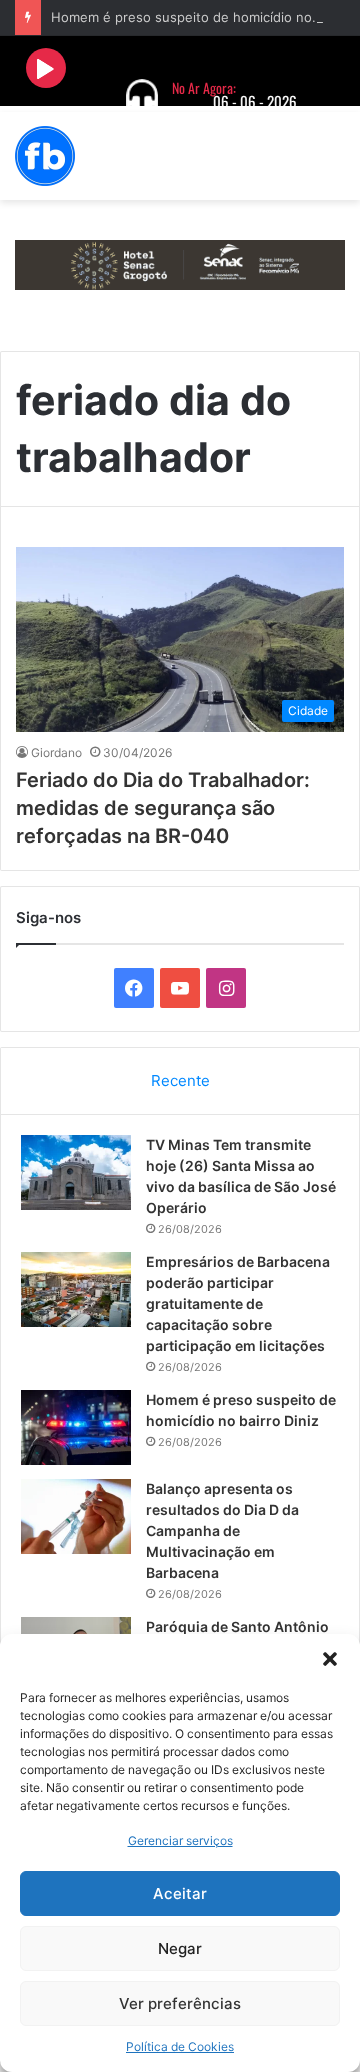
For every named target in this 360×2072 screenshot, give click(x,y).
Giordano (56, 752)
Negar (180, 1948)
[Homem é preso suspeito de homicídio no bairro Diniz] (76, 1427)
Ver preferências (180, 2003)
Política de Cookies (180, 2046)
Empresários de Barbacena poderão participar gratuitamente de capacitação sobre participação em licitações (238, 1303)
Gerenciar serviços (180, 1840)
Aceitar (180, 1893)
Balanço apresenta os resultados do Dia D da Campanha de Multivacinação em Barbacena (222, 1530)
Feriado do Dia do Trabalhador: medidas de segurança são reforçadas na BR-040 (163, 808)
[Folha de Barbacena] (45, 156)
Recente (180, 1080)
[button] (330, 1659)
